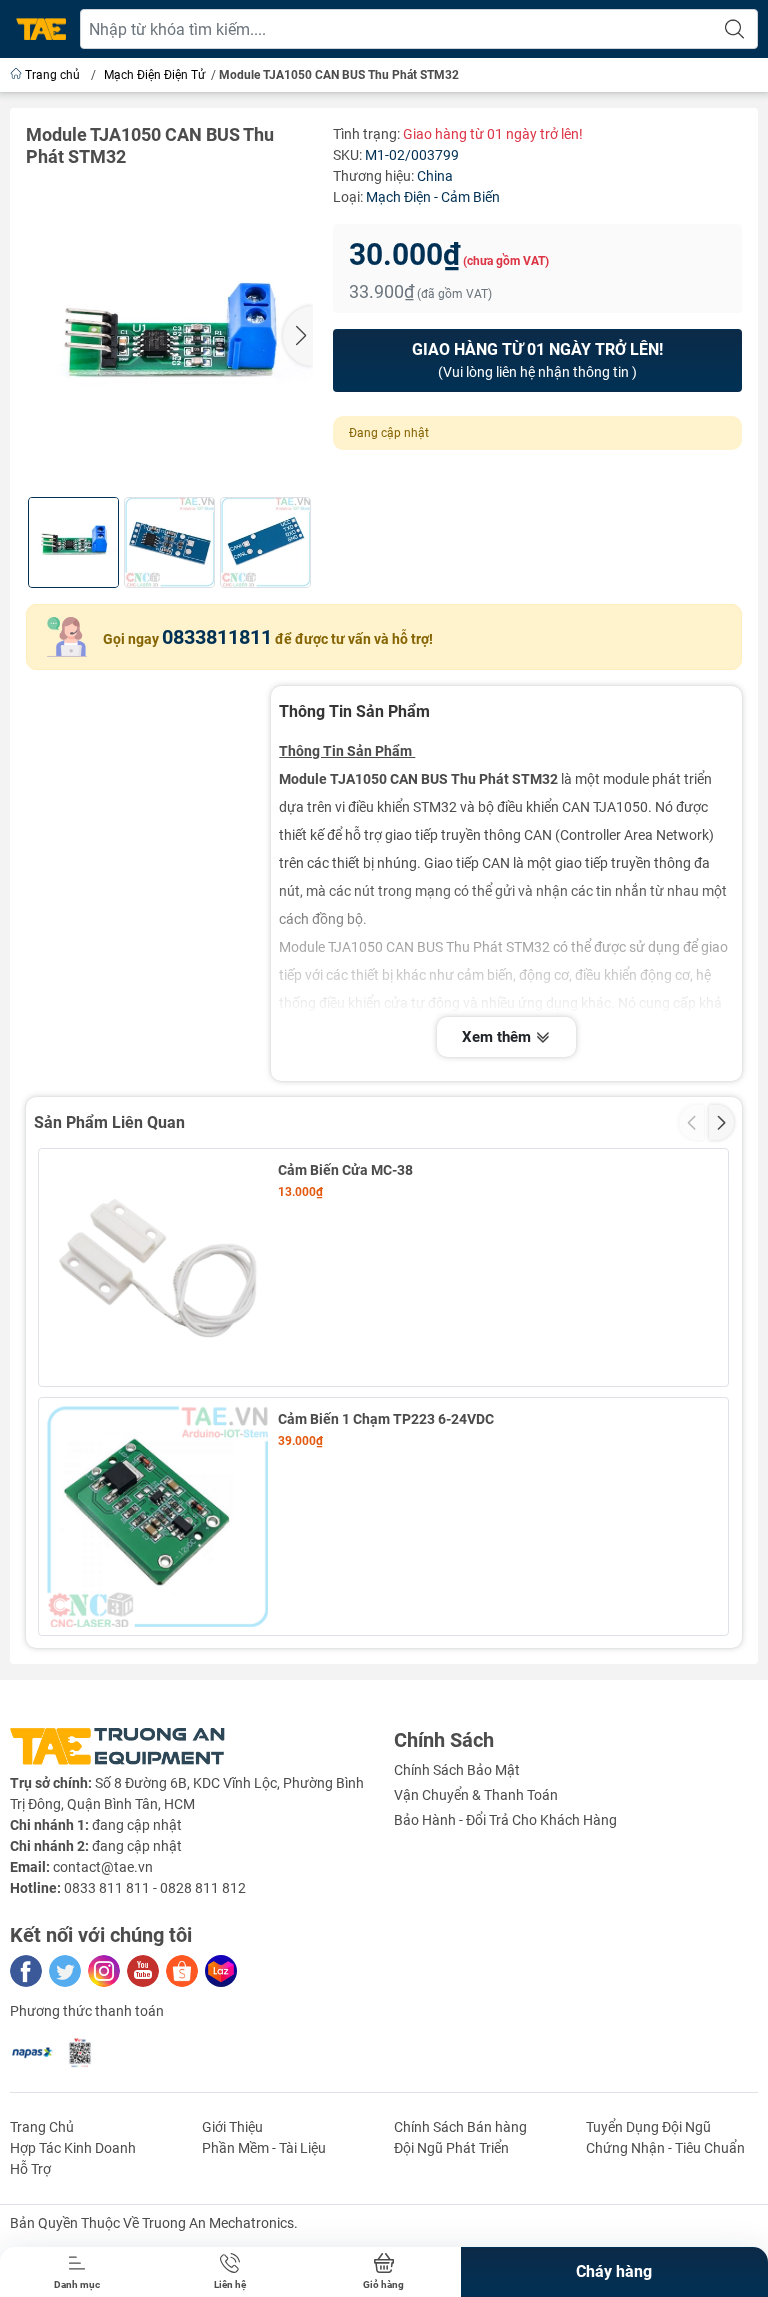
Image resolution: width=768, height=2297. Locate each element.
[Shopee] (182, 1971)
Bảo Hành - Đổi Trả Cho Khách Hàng (505, 1820)
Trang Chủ (42, 2127)
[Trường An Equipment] (41, 29)
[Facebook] (26, 1971)
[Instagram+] (104, 1971)
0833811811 (217, 637)
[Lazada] (221, 1971)
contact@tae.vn (103, 1867)
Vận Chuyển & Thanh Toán (476, 1795)
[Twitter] (65, 1971)
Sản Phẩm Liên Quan (109, 1122)
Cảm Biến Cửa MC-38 (345, 1170)
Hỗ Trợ (30, 2169)
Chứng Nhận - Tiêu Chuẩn (665, 2148)
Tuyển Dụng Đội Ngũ (648, 2127)
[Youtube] (143, 1971)
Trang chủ (52, 75)
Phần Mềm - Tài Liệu (264, 2148)
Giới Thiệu (232, 2127)
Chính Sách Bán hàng (460, 2127)
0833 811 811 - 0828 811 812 (155, 1888)
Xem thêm (498, 1037)
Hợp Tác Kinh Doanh (73, 2148)
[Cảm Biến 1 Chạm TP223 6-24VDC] (157, 1516)
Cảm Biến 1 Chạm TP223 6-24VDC (386, 1419)
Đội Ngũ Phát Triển (451, 2148)
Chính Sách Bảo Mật (457, 1770)
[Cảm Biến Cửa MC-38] (157, 1267)
